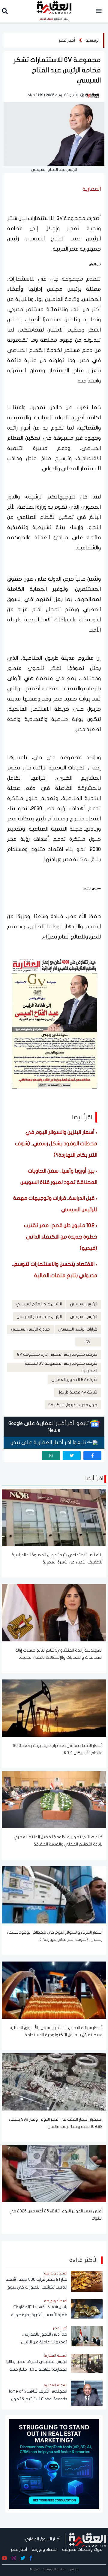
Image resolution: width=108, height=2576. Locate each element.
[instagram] (14, 2558)
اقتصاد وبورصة (45, 2549)
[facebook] (92, 1456)
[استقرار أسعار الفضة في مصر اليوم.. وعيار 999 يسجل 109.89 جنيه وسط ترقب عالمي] (54, 2081)
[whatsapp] (51, 1456)
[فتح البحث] (5, 12)
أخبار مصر (67, 40)
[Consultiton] (54, 2464)
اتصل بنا (35, 2569)
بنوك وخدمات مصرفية (82, 2549)
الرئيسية (93, 40)
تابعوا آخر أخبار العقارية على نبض (49, 1443)
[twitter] (72, 1456)
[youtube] (4, 2558)
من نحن (74, 2569)
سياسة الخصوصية (55, 2569)
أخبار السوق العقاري (43, 2539)
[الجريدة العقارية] (87, 2539)
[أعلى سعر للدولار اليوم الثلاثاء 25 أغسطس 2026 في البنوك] (54, 2173)
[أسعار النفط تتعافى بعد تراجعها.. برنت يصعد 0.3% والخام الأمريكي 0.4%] (54, 1708)
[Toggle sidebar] (99, 11)
